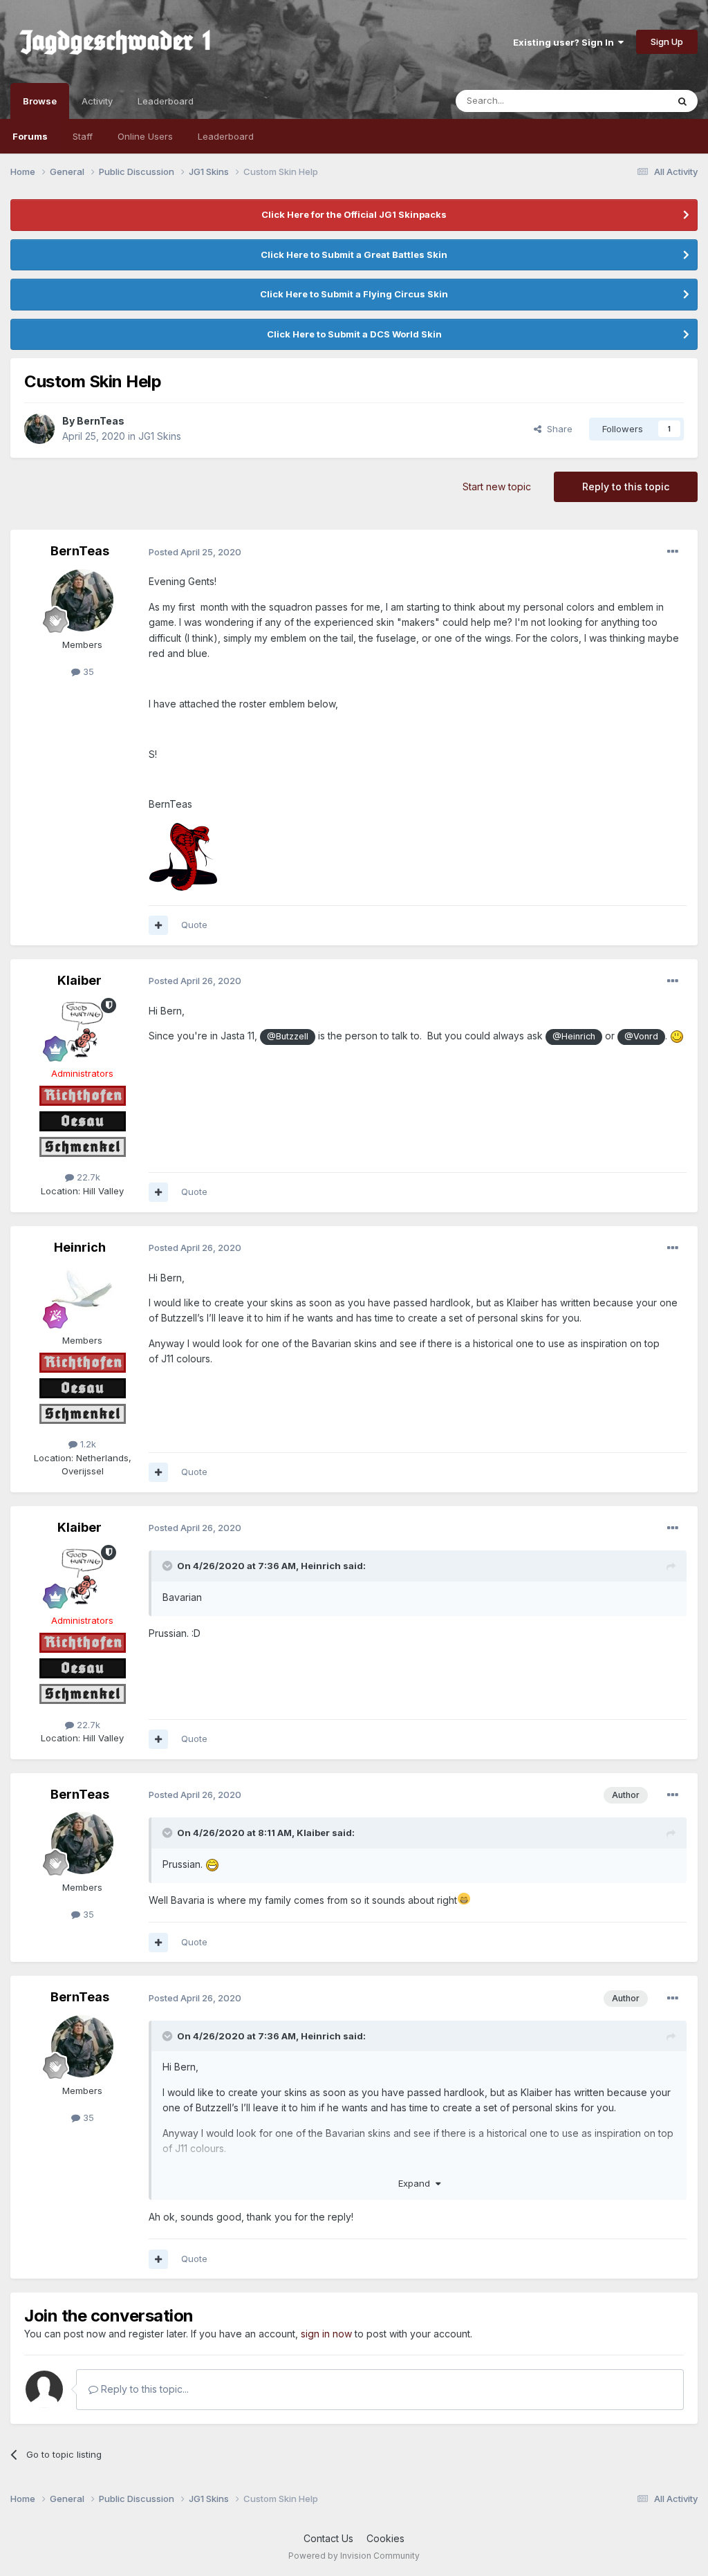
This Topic (627, 101)
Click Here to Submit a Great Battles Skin (354, 254)
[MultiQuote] (158, 925)
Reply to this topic (626, 487)
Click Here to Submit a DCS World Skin (354, 334)
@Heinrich (574, 1036)
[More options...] (673, 552)
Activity (97, 101)
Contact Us (328, 2538)
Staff (83, 136)
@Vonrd (641, 1036)
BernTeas (101, 421)
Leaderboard (226, 136)
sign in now (326, 2334)
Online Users (145, 136)
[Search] (682, 101)
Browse (40, 101)
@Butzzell (288, 1036)
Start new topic (497, 487)
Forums (30, 136)
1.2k (87, 1444)
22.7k (87, 1177)
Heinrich (80, 1247)
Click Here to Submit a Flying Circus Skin (354, 294)
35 (87, 671)
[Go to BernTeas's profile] (39, 429)
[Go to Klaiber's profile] (82, 1029)
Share (557, 429)
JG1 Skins (160, 436)
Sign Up (667, 41)
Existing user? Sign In (566, 42)
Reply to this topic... (143, 2389)
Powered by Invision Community (354, 2556)
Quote (194, 925)
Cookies (385, 2538)
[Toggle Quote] (169, 1566)
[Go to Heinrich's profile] (82, 1296)
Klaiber (80, 980)
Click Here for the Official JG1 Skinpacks (354, 214)
